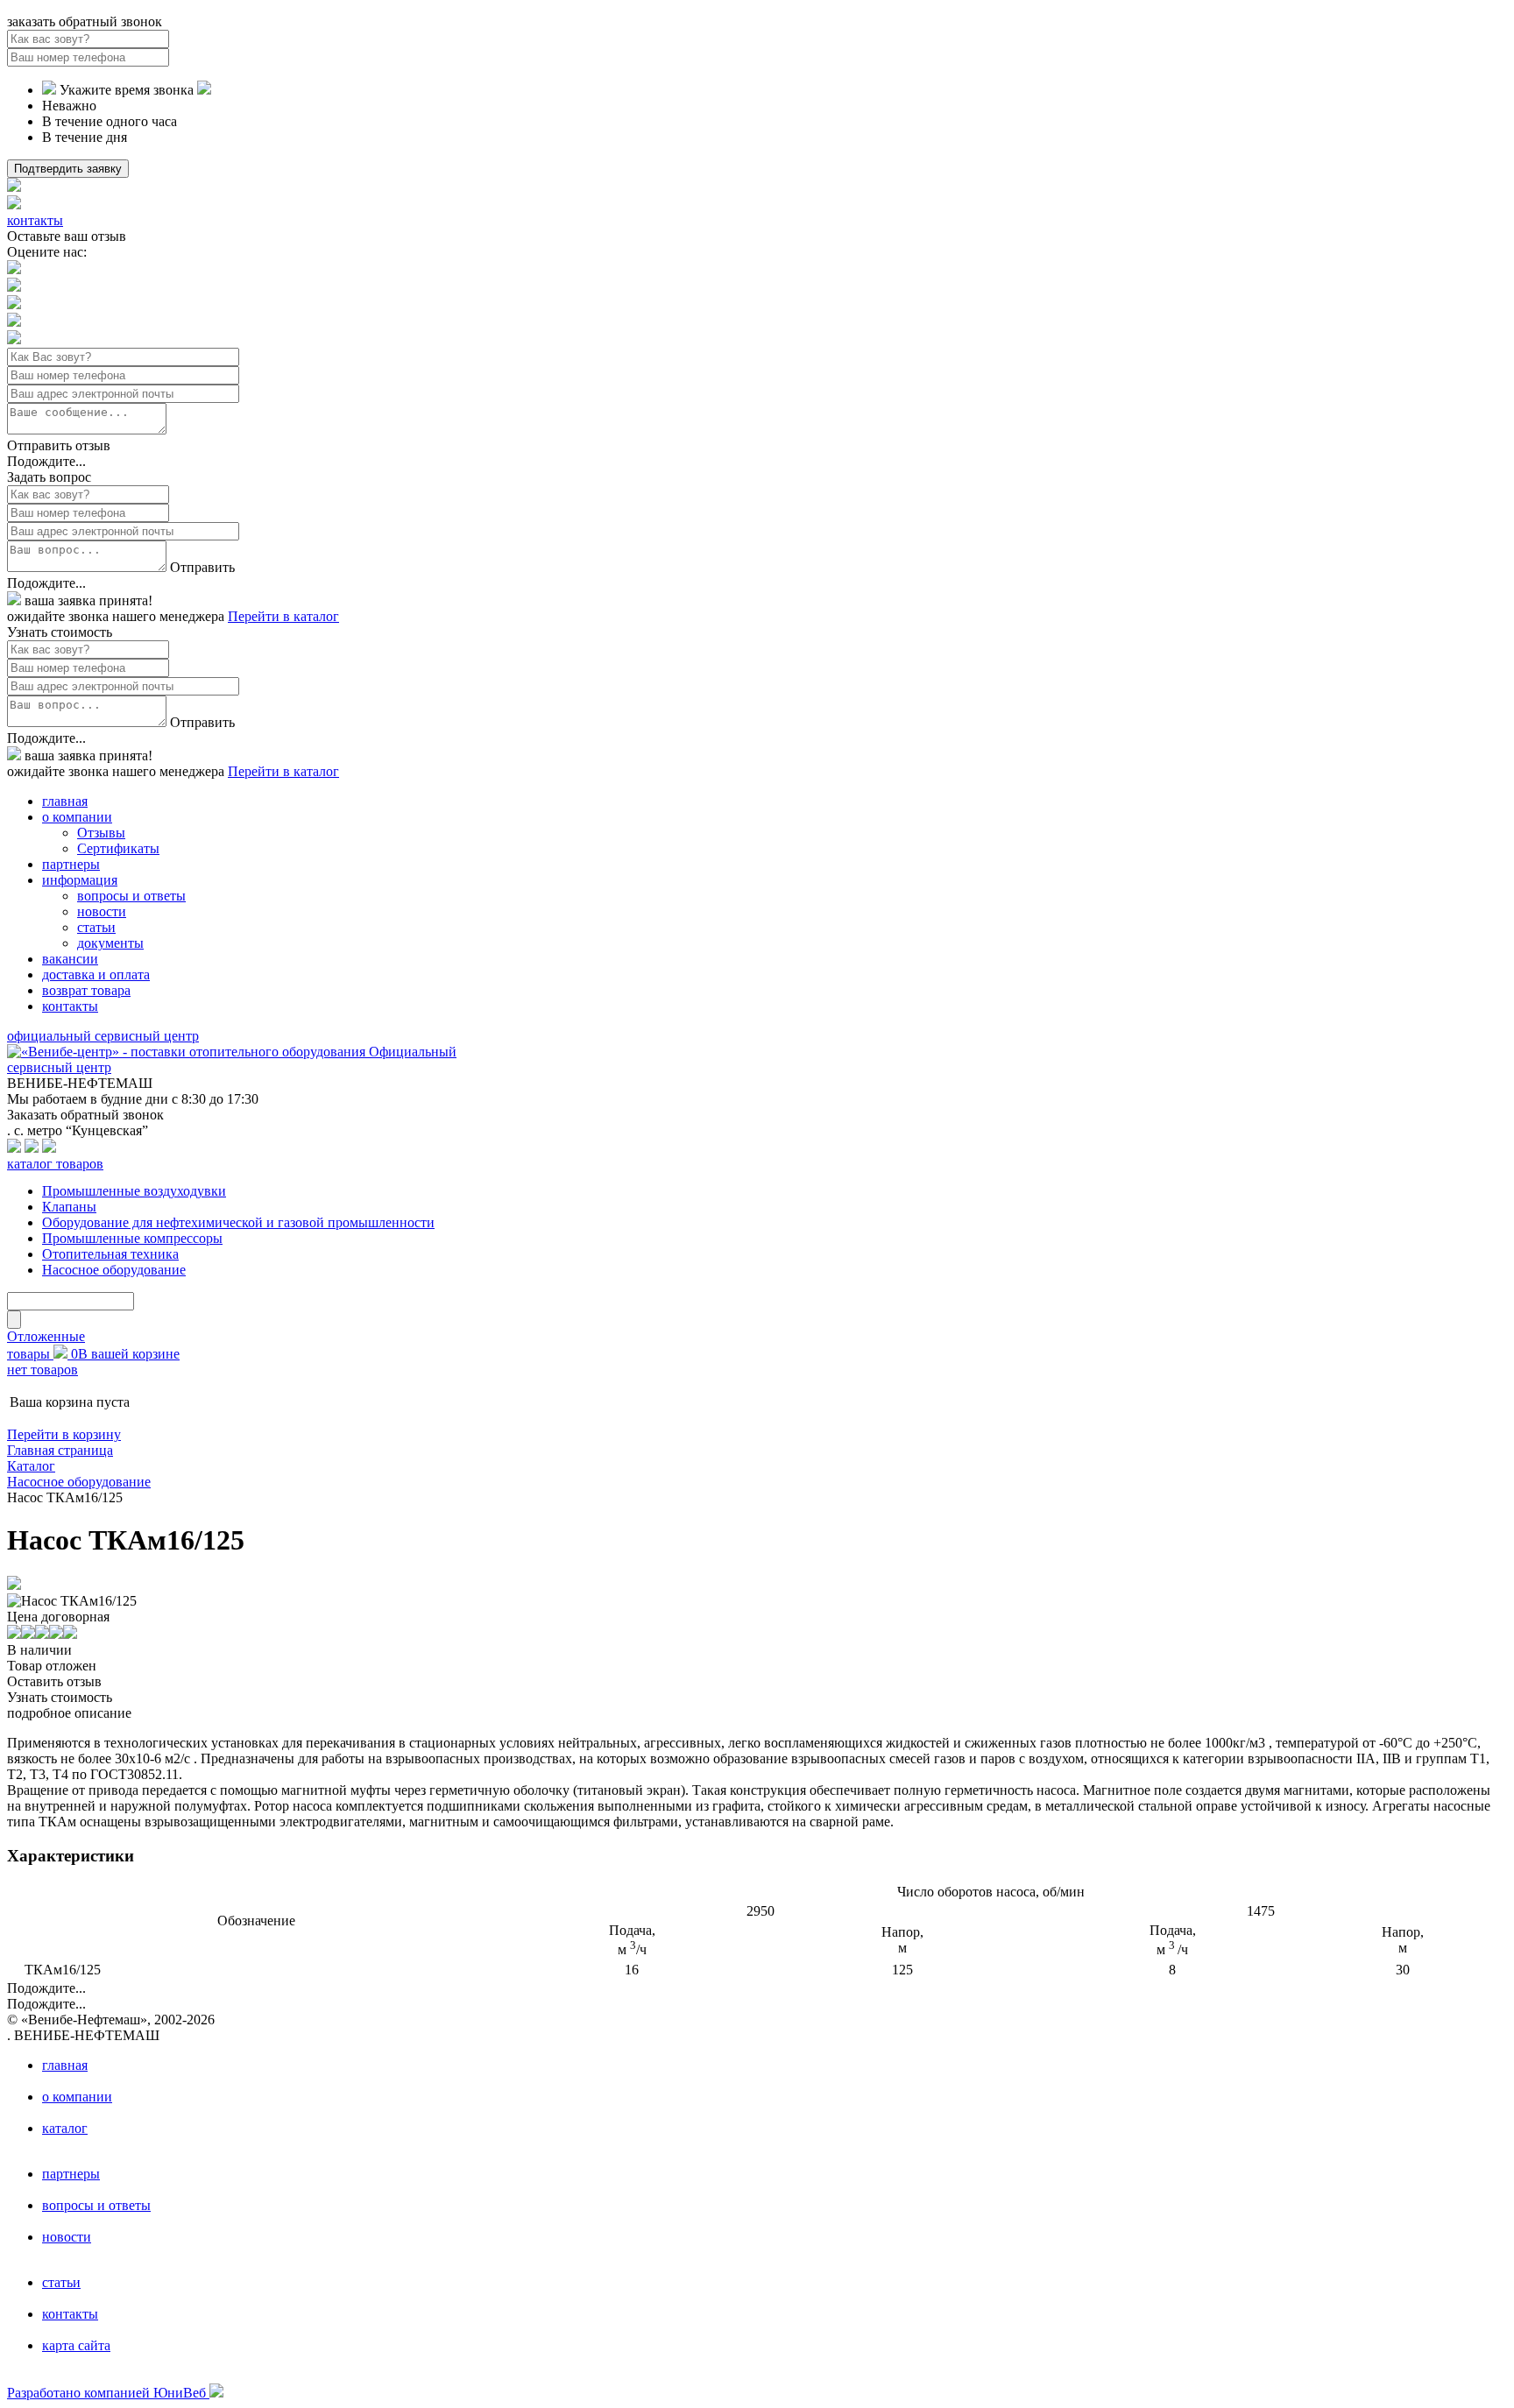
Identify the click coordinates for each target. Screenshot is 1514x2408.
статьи (96, 927)
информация (80, 880)
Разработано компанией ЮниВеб (108, 2393)
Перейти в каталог (283, 616)
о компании (77, 817)
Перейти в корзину (64, 1434)
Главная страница (60, 1450)
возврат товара (86, 990)
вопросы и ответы (131, 896)
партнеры (71, 864)
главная (65, 801)
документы (110, 943)
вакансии (70, 959)
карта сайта (76, 2345)
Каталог (31, 1466)
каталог (65, 2128)
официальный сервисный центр (103, 1036)
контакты (35, 220)
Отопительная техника (110, 1254)
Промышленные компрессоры (132, 1238)
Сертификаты (118, 848)
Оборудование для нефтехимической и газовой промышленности (238, 1222)
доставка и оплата (96, 974)
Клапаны (69, 1207)
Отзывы (101, 833)
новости (102, 911)
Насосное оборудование (114, 1270)
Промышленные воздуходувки (134, 1191)
